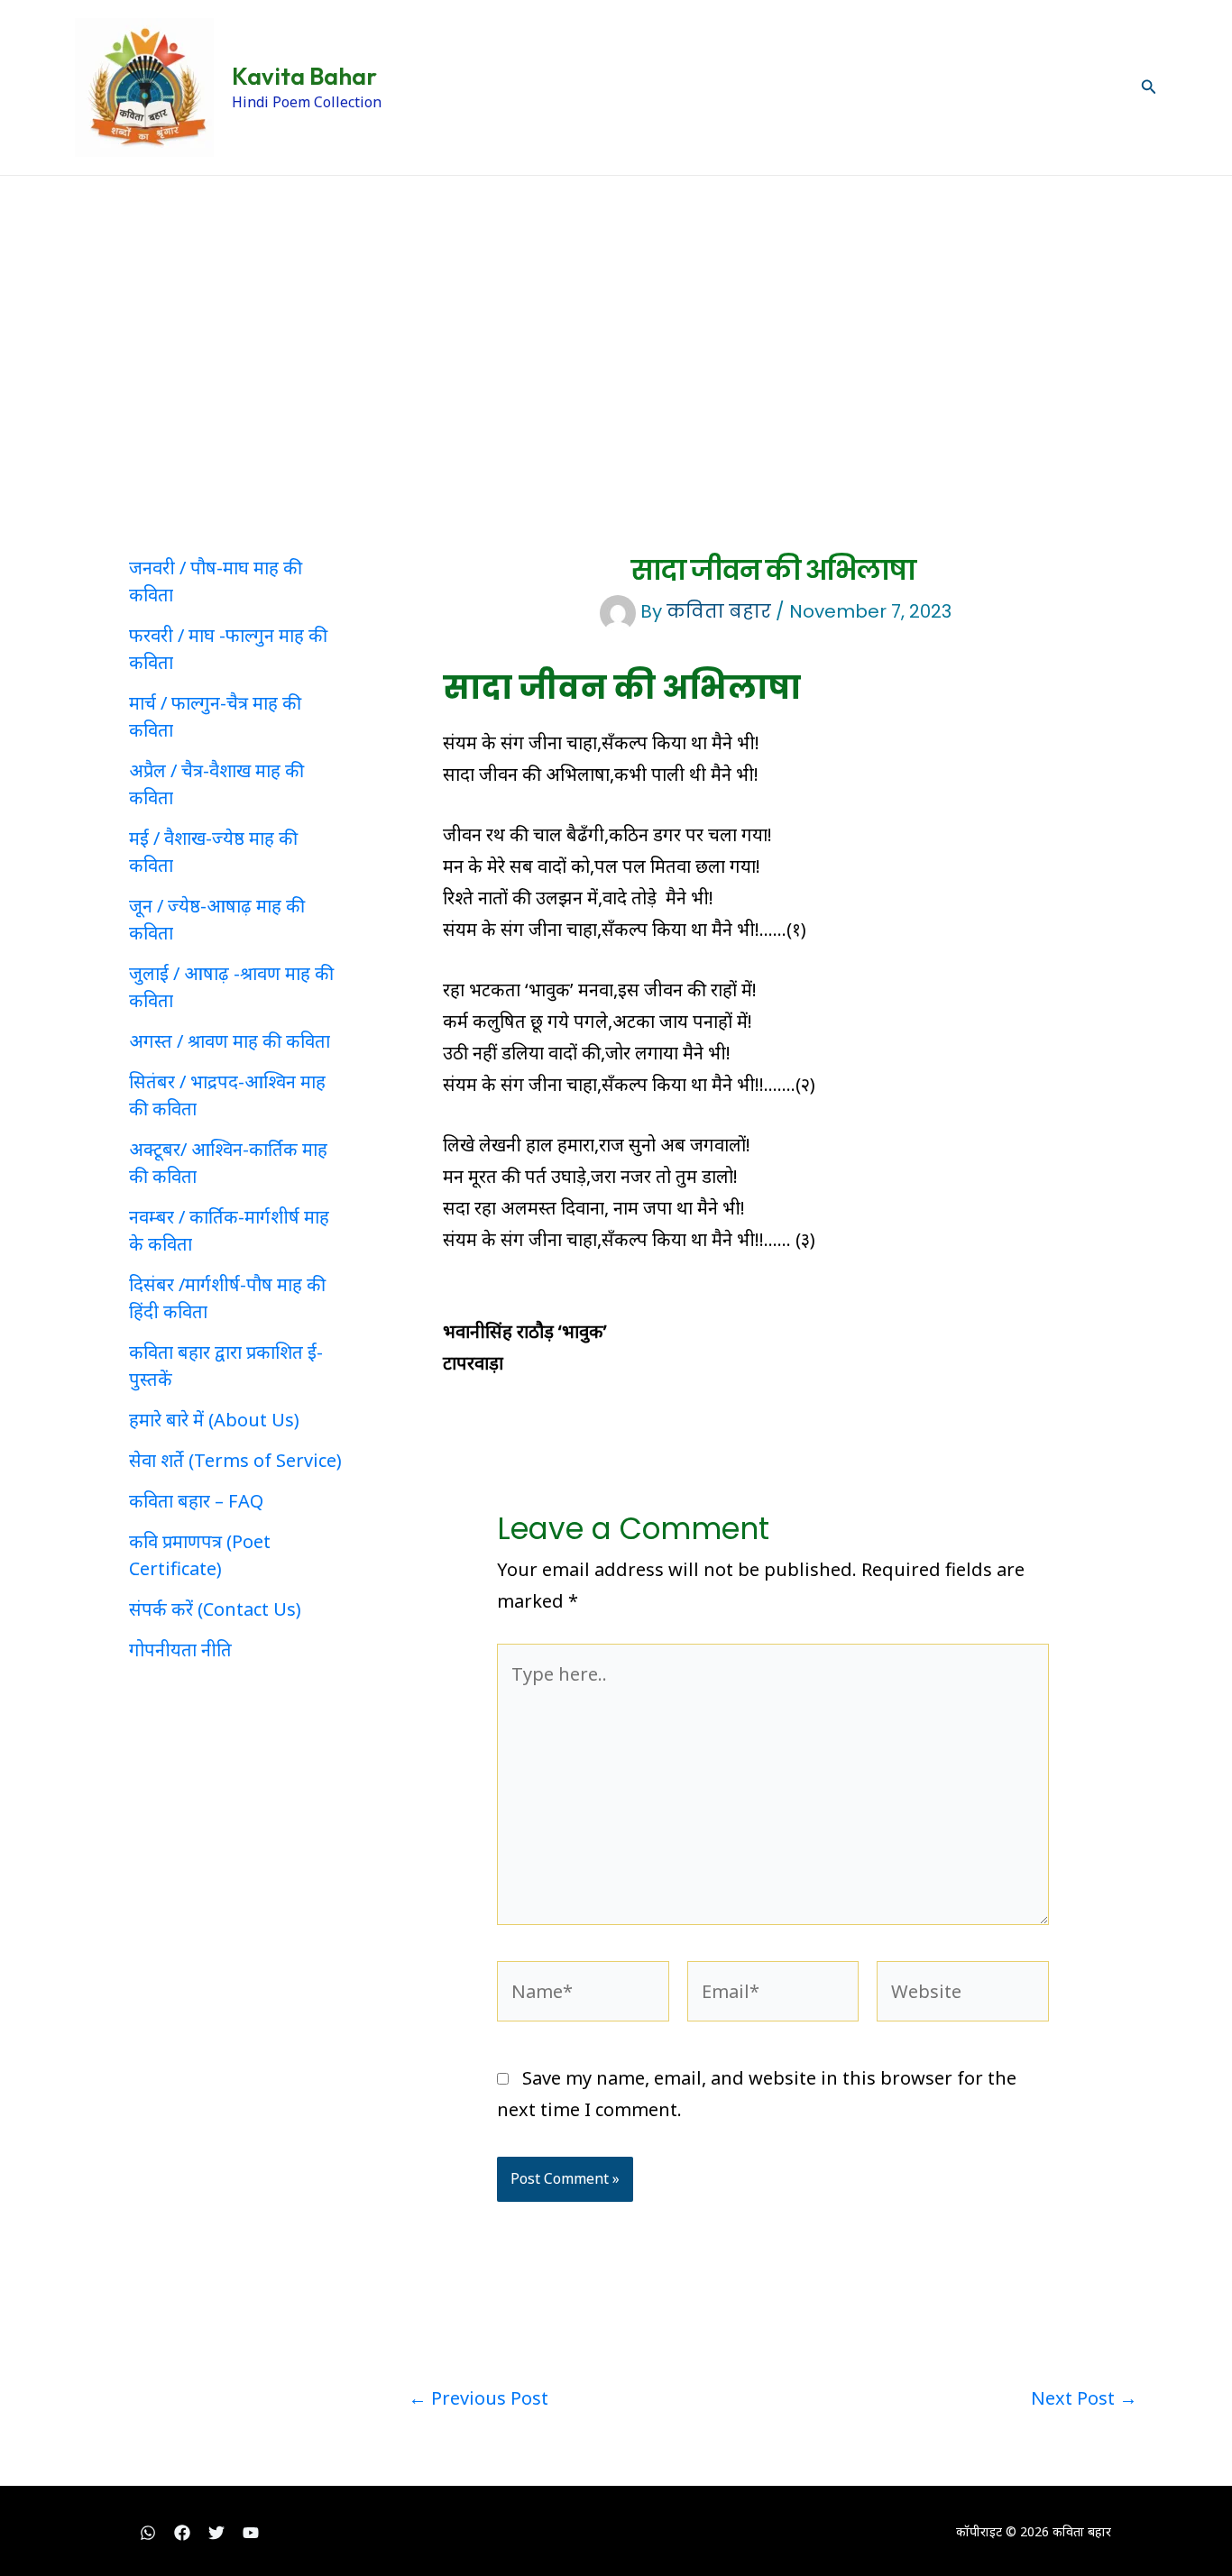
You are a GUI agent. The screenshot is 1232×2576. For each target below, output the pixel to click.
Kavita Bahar (304, 76)
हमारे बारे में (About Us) (214, 1420)
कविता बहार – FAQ (196, 1501)
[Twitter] (216, 2533)
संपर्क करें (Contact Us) (215, 1609)
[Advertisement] (616, 311)
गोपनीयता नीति (180, 1650)
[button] (1149, 87)
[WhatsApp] (148, 2533)
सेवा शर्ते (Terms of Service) (235, 1460)
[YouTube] (251, 2533)
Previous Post (478, 2398)
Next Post (1084, 2398)
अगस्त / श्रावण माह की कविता (230, 1041)
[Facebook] (182, 2533)
